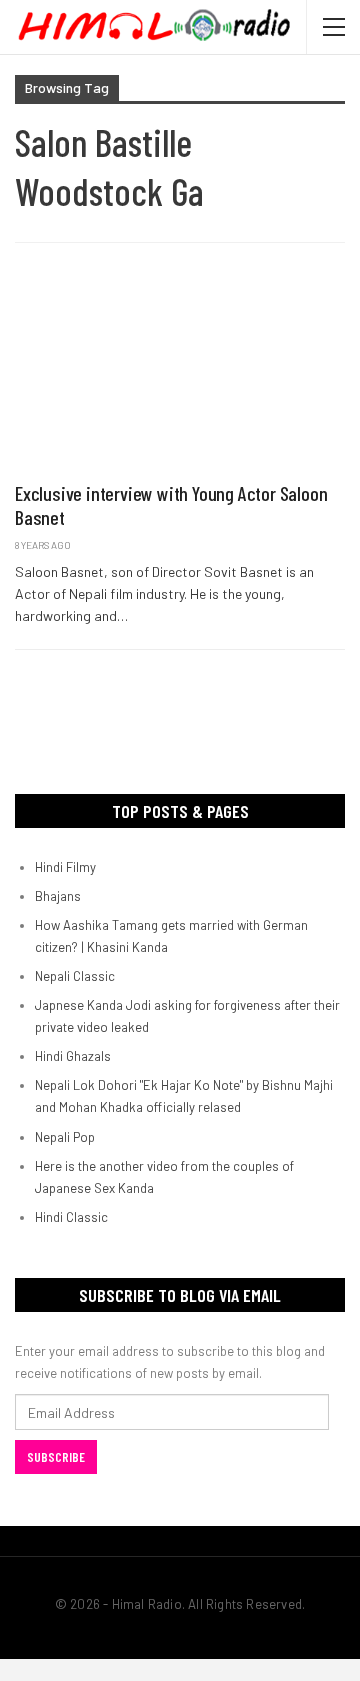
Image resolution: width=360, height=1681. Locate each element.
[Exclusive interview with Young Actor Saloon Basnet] (180, 371)
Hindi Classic (71, 1217)
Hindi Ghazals (73, 1056)
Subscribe (56, 1457)
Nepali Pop (65, 1137)
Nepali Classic (75, 976)
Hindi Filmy (65, 867)
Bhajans (58, 896)
